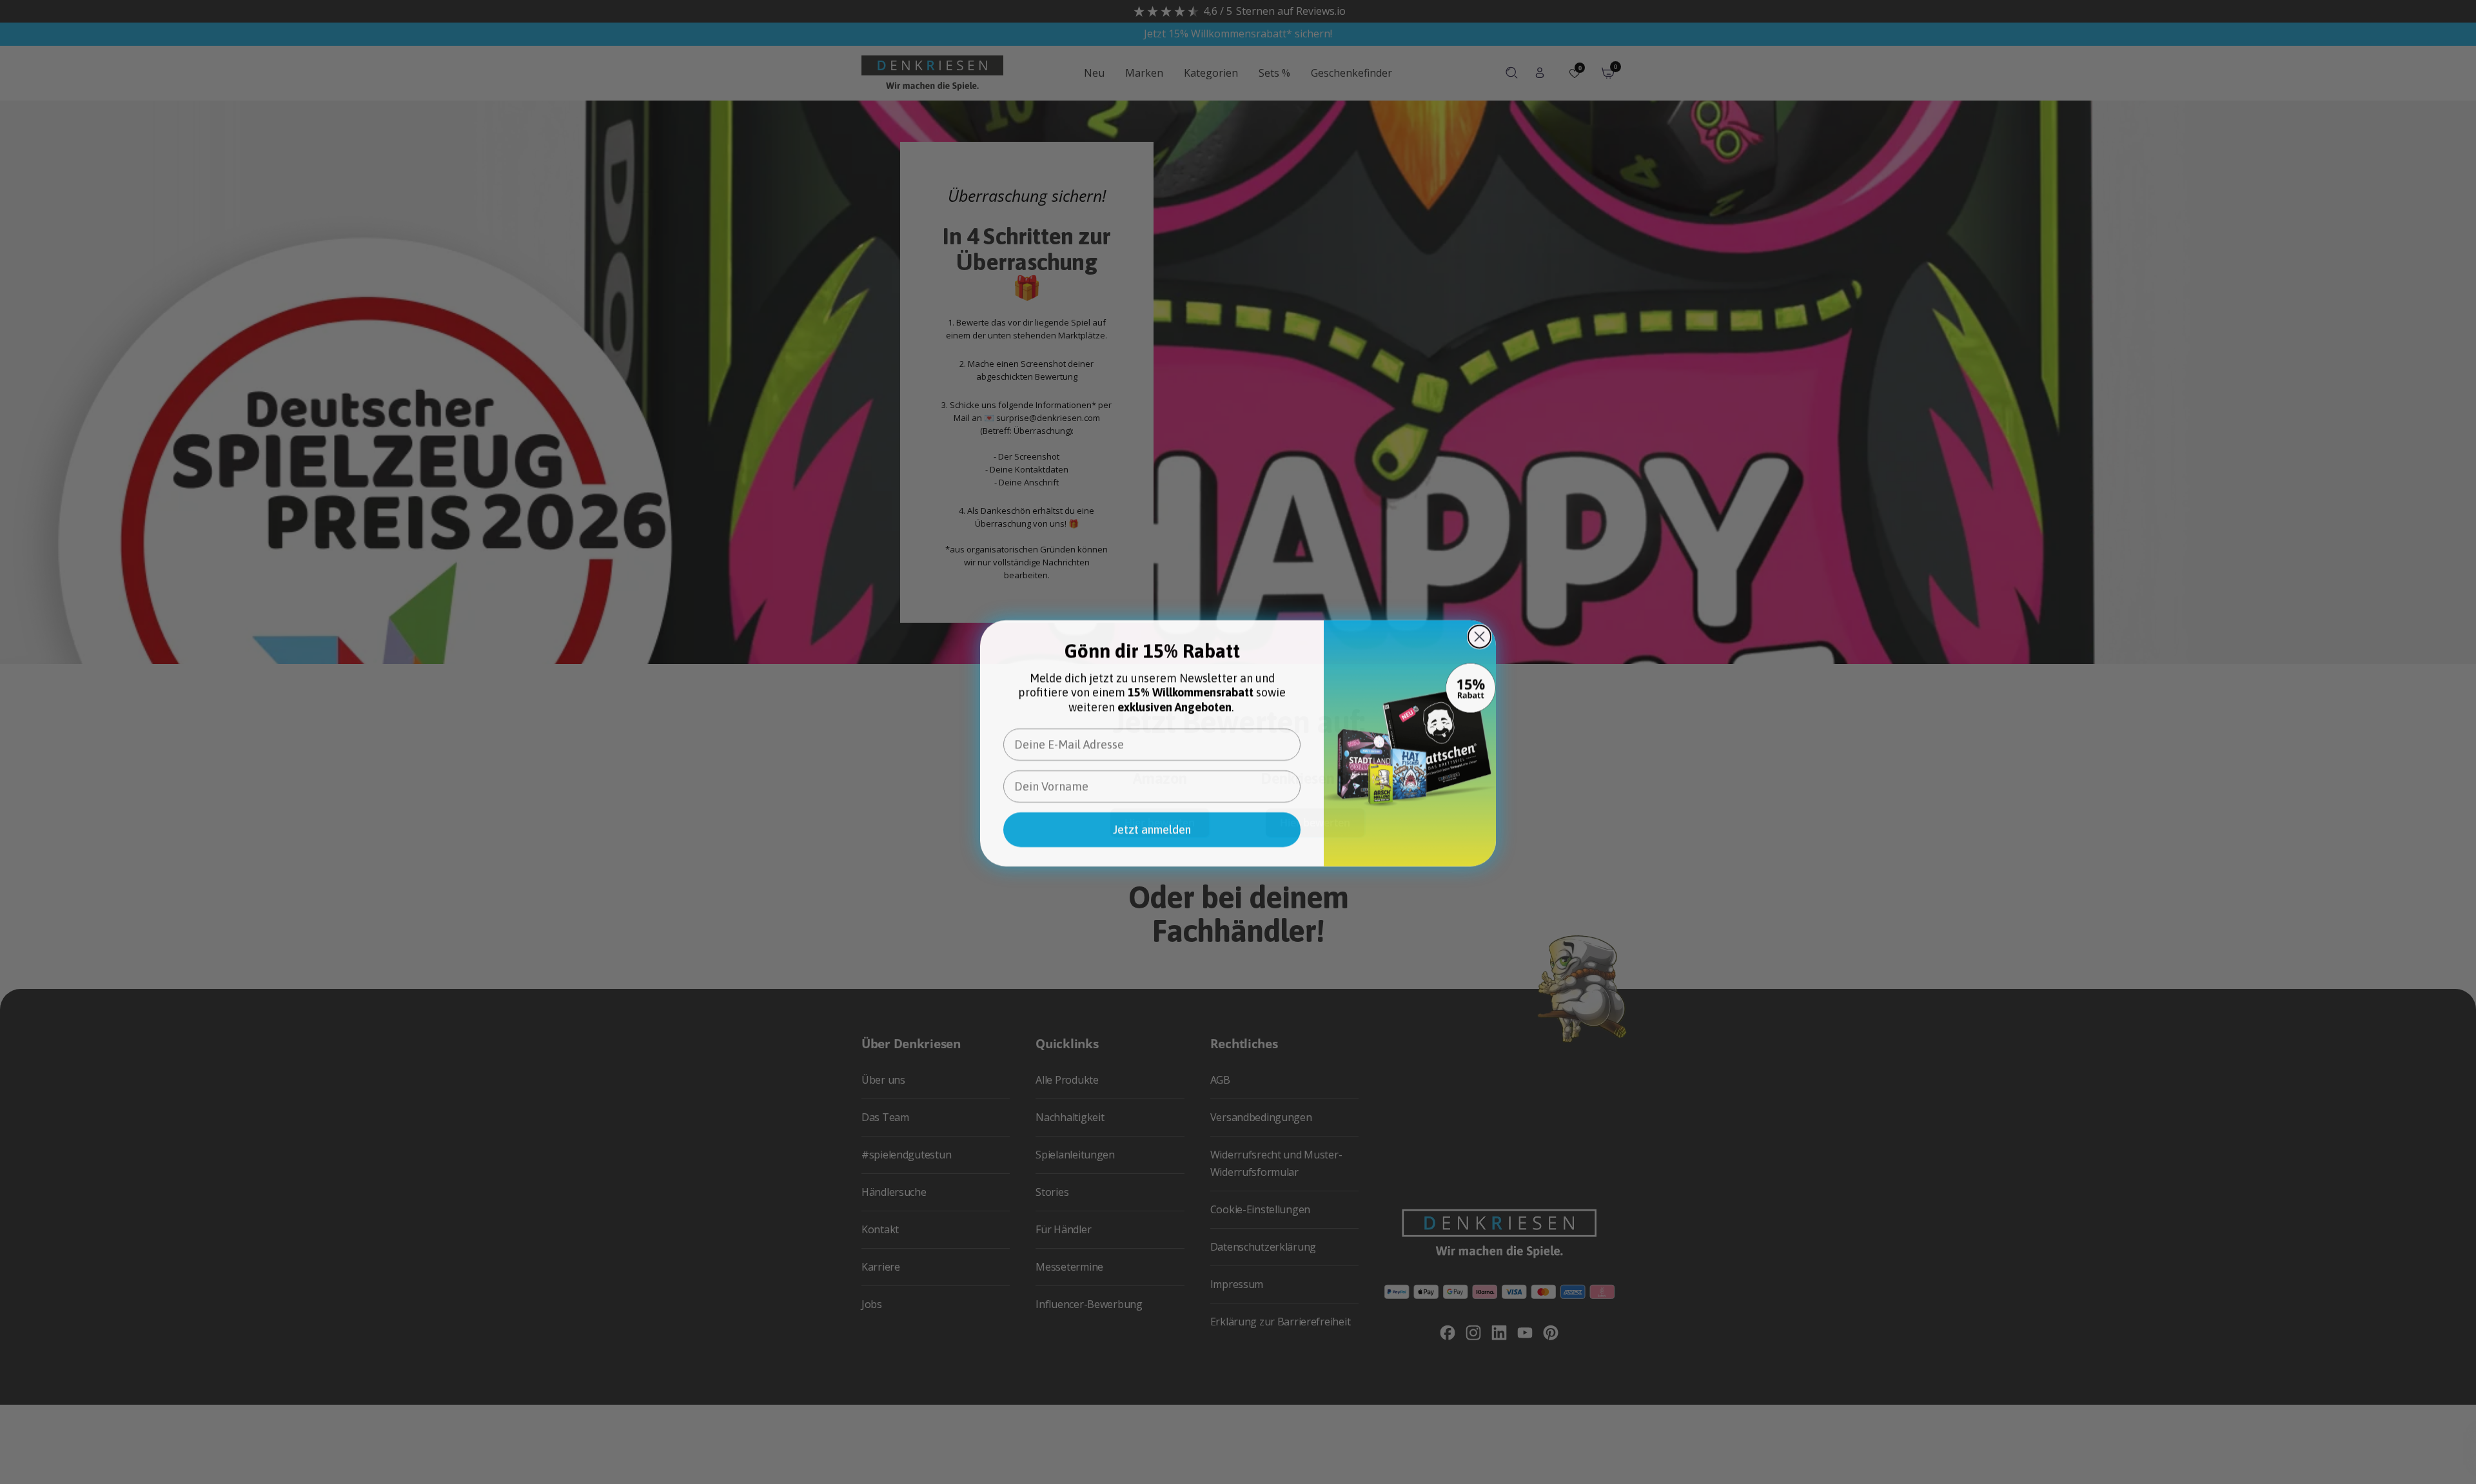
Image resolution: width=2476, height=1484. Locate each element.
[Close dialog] (1479, 635)
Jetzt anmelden (1152, 828)
